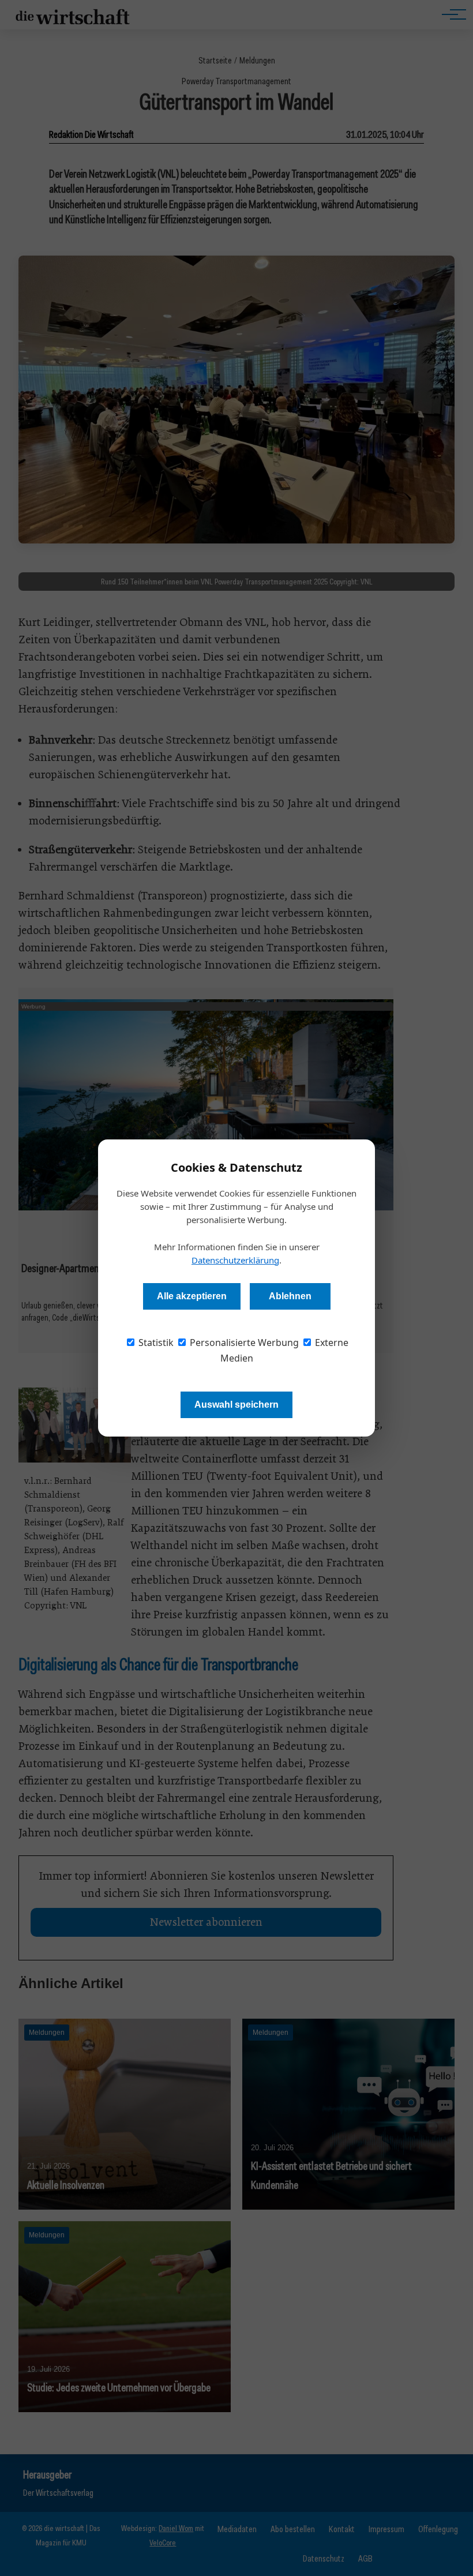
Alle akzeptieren (192, 1296)
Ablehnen (290, 1296)
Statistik (155, 1343)
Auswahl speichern (236, 1405)
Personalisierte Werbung (243, 1343)
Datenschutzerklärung (235, 1260)
